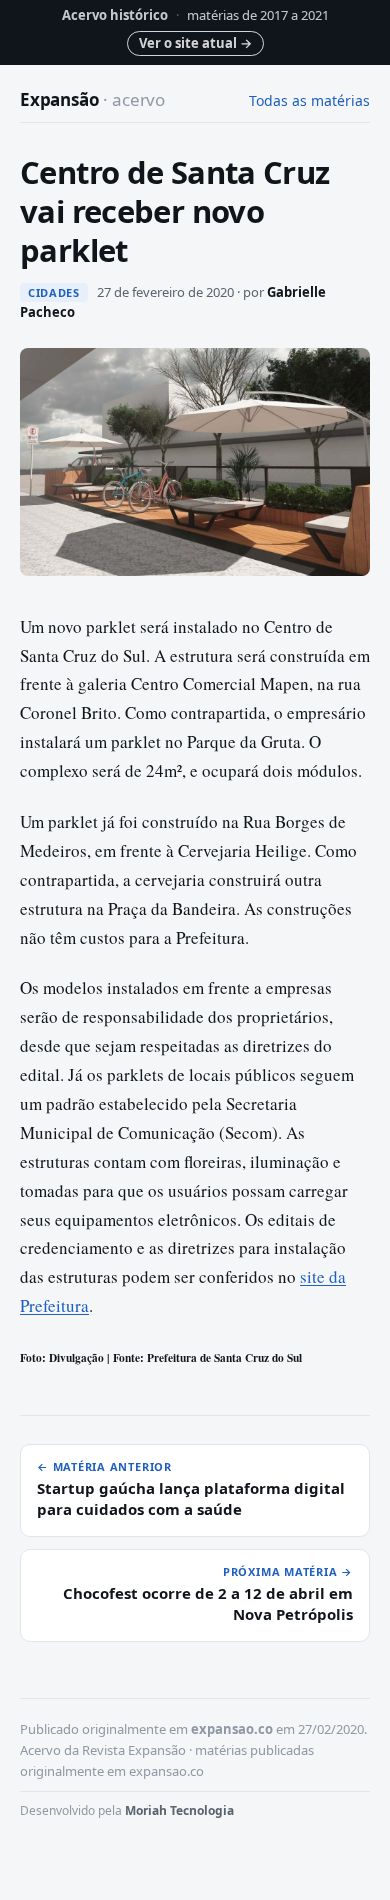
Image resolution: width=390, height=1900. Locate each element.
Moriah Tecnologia (179, 1810)
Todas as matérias (309, 100)
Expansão (92, 99)
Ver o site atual (195, 43)
